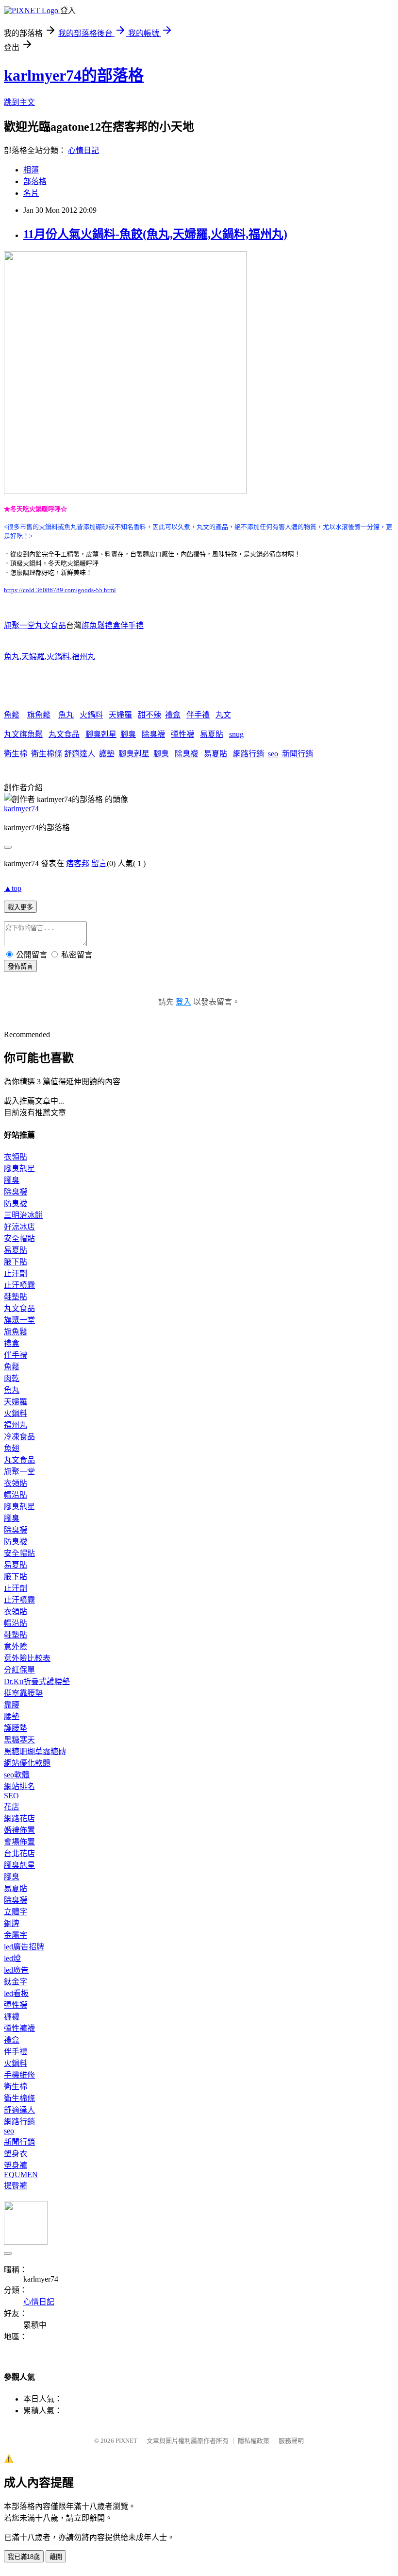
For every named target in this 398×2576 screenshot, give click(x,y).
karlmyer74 (21, 809)
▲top (13, 888)
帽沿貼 (16, 1495)
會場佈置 (19, 1842)
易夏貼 (212, 734)
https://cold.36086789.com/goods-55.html (60, 590)
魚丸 (12, 657)
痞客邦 (78, 863)
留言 (99, 863)
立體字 (16, 1912)
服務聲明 (291, 2441)
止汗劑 (16, 1273)
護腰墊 (16, 1728)
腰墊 (12, 1716)
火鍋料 (58, 657)
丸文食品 (64, 734)
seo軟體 (17, 1775)
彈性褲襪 (19, 2028)
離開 (56, 2557)
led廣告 (16, 1970)
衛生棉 (16, 754)
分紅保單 (19, 1670)
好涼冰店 (19, 1227)
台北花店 (19, 1853)
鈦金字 (16, 1982)
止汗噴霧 (19, 1285)
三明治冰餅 (23, 1215)
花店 (12, 1807)
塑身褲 (16, 2165)
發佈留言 (20, 966)
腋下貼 (16, 1262)
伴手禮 (198, 715)
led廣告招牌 (24, 1947)
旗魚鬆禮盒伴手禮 (113, 625)
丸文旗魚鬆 (23, 734)
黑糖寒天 (19, 1740)
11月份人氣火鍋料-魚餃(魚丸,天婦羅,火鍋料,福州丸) (155, 234)
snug (236, 734)
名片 (31, 193)
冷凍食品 (19, 1437)
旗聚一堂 (19, 1320)
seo (273, 754)
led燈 (12, 1958)
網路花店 (19, 1818)
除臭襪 (153, 734)
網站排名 (19, 1786)
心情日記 (83, 150)
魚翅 (12, 1448)
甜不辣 (149, 715)
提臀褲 (16, 2186)
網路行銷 (249, 754)
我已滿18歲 (24, 2557)
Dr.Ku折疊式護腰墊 (37, 1681)
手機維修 (19, 2075)
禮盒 (173, 715)
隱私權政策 (254, 2441)
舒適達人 (80, 754)
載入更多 (20, 907)
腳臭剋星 (101, 734)
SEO (11, 1796)
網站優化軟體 (27, 1763)
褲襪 (12, 2017)
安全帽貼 (19, 1238)
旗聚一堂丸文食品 (35, 625)
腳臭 (128, 734)
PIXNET (126, 2441)
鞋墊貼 (16, 1297)
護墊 (107, 754)
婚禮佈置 (19, 1830)
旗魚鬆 (39, 715)
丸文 (223, 715)
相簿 (31, 170)
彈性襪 (182, 734)
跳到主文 (19, 102)
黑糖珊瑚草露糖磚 (35, 1751)
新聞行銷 (298, 754)
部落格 (35, 181)
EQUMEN (21, 2175)
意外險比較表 (27, 1658)
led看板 (16, 1993)
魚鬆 (12, 715)
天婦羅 (33, 657)
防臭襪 (16, 1203)
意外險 (16, 1646)
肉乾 (12, 1378)
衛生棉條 (47, 754)
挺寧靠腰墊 (23, 1693)
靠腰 (12, 1705)
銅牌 (12, 1923)
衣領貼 (16, 1157)
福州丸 (83, 657)
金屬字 (16, 1935)
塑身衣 (16, 2154)
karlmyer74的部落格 (74, 75)
